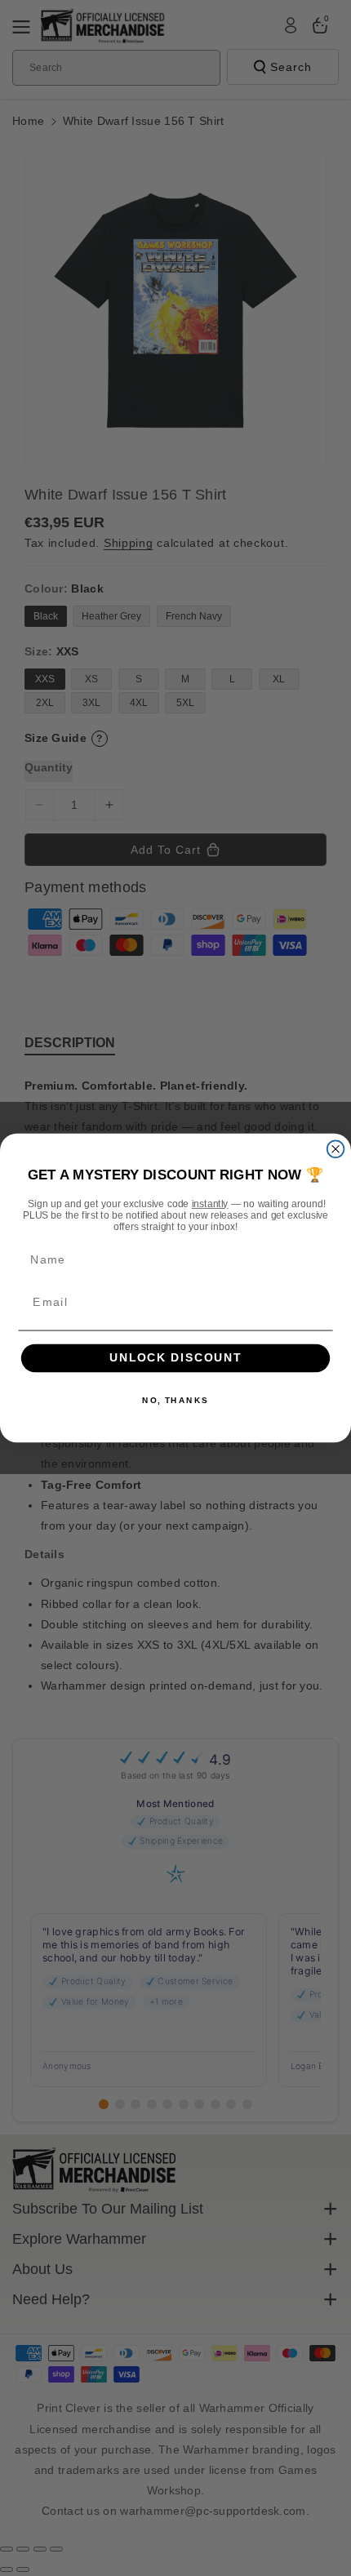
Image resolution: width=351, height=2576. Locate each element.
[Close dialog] (336, 1149)
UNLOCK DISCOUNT (176, 1359)
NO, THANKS (175, 1401)
